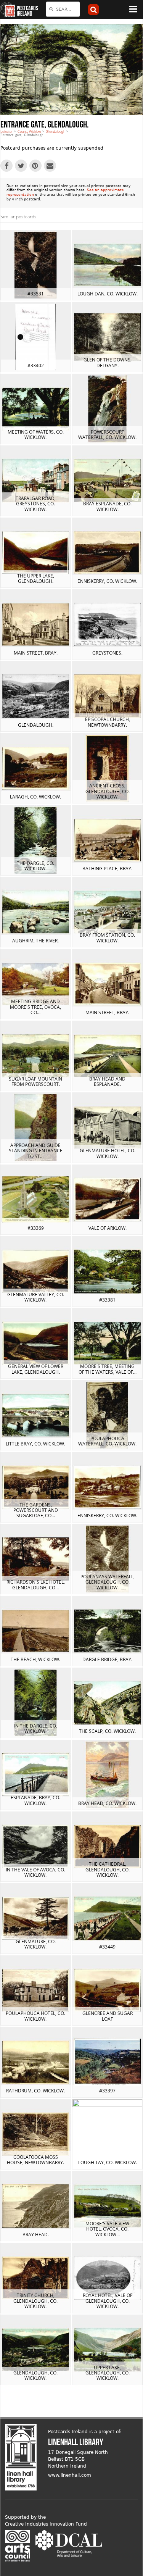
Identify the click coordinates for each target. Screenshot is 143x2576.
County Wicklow (29, 131)
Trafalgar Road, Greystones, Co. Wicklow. (36, 504)
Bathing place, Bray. (107, 869)
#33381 (107, 1300)
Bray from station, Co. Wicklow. (107, 938)
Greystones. (107, 653)
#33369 (36, 1228)
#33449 (107, 1947)
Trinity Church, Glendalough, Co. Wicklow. (35, 2301)
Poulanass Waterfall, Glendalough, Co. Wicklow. (108, 1582)
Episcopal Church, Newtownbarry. (108, 722)
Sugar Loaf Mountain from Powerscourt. (35, 1082)
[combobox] (63, 9)
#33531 (36, 294)
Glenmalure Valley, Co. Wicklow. (36, 1297)
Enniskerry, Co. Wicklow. (107, 581)
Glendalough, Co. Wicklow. (35, 2375)
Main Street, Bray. (36, 653)
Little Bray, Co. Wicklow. (35, 1444)
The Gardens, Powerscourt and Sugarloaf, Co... (36, 1510)
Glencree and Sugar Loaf (108, 2016)
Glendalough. (36, 725)
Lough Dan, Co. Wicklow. (108, 294)
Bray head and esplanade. (107, 1082)
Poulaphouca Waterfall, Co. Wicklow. (107, 1441)
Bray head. (36, 2235)
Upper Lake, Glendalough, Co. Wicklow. (108, 2373)
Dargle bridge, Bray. (107, 1659)
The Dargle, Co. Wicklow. (35, 866)
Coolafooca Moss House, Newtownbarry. (35, 2160)
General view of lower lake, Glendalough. (36, 1369)
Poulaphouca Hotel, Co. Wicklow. (35, 2016)
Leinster (7, 131)
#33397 (107, 2091)
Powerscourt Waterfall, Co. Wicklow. (107, 435)
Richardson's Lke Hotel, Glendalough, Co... (36, 1585)
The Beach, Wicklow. (35, 1659)
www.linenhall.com (70, 2475)
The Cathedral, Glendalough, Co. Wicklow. (108, 1869)
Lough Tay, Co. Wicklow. (108, 2162)
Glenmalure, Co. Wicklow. (36, 1944)
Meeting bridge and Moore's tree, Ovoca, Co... (35, 1007)
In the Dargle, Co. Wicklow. (36, 1728)
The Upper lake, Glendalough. (36, 578)
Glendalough (55, 131)
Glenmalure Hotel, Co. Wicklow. (108, 1153)
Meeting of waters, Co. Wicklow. (36, 435)
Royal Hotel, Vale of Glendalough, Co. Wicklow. (108, 2301)
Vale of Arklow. (108, 1228)
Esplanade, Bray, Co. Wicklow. (35, 1800)
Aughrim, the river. (35, 941)
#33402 (36, 365)
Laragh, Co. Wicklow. (35, 797)
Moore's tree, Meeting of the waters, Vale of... (108, 1369)
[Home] (8, 10)
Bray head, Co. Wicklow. (107, 1803)
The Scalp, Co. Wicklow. (107, 1731)
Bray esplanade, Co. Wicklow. (107, 506)
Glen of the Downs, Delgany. (108, 362)
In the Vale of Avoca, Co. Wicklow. (35, 1872)
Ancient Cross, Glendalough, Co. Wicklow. (108, 791)
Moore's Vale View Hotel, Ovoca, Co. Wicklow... (107, 2229)
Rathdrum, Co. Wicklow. (35, 2091)
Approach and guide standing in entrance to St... (36, 1151)
